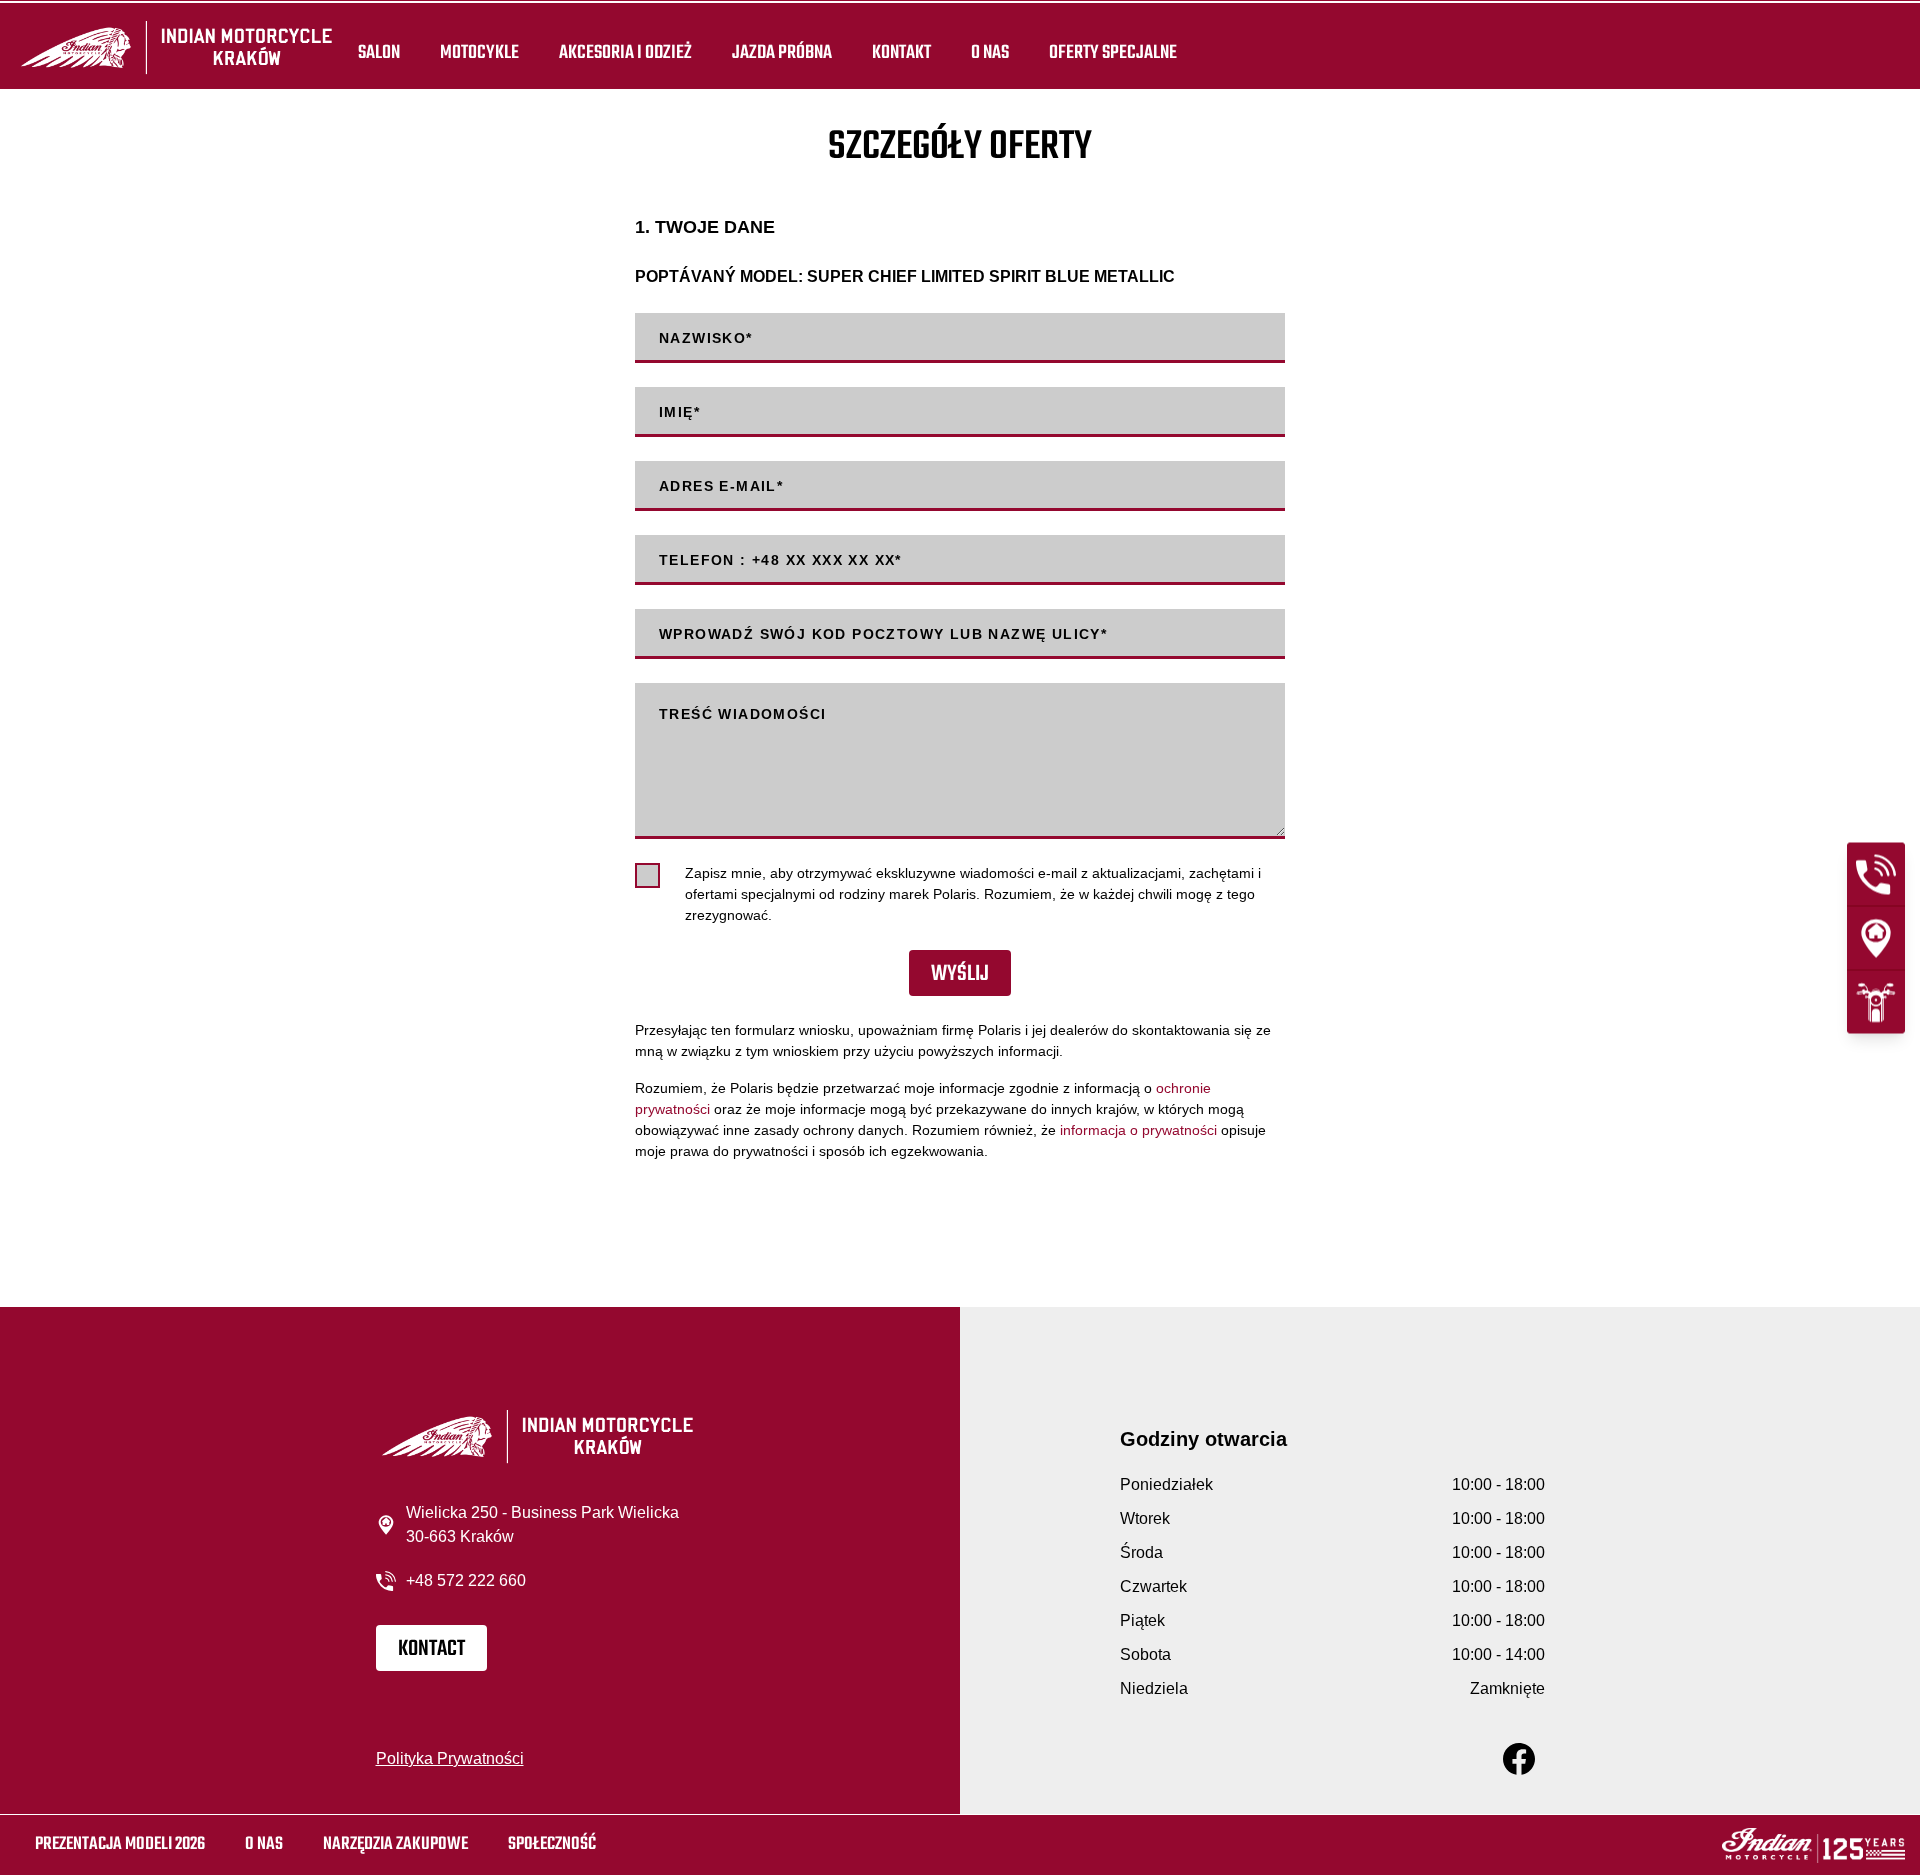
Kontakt (901, 52)
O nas (990, 52)
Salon (379, 52)
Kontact (431, 1649)
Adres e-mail (721, 486)
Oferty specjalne (1113, 52)
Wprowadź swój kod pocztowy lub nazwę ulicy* (883, 634)
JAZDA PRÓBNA (782, 52)
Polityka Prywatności (450, 1758)
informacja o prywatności (1138, 1130)
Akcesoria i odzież (625, 52)
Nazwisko (706, 338)
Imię (679, 412)
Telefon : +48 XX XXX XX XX (780, 560)
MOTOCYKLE (479, 52)
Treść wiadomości (742, 714)
